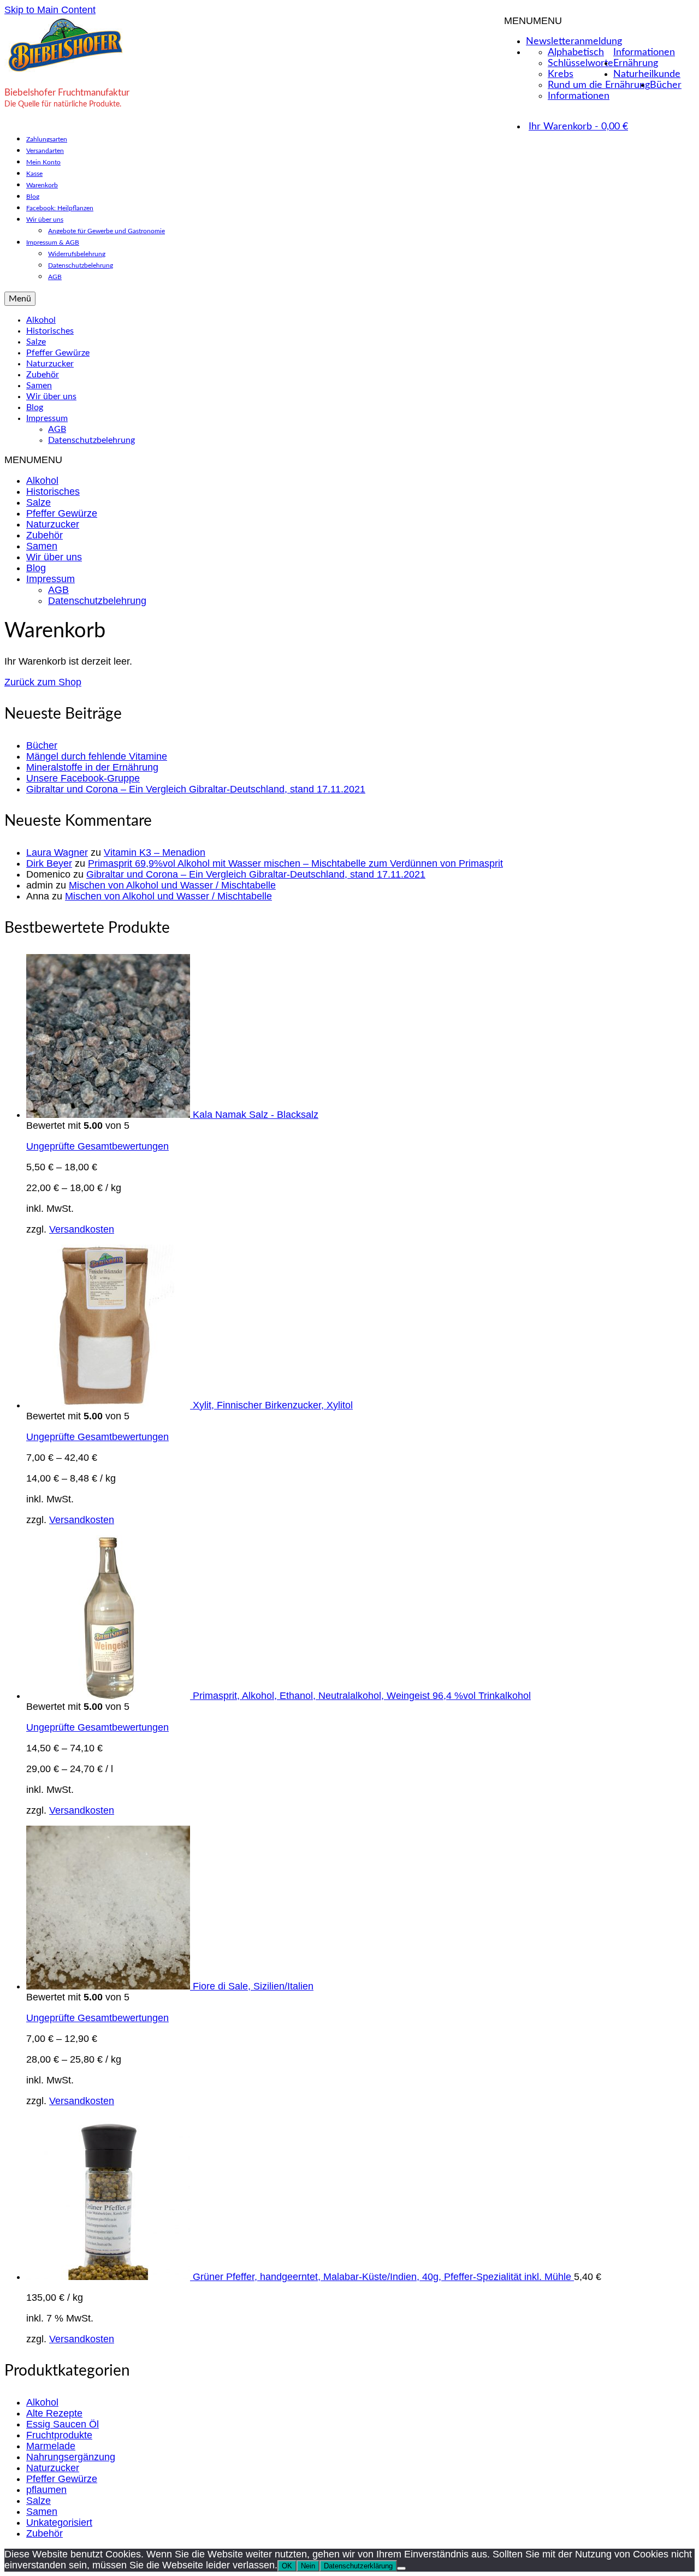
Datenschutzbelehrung (97, 601)
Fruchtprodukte (59, 2435)
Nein (308, 2566)
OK (287, 2566)
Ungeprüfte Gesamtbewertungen (97, 1146)
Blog (36, 568)
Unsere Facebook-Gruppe (83, 778)
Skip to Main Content (50, 10)
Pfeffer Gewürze (62, 513)
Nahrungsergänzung (71, 2457)
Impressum (51, 579)
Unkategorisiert (59, 2522)
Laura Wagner (57, 852)
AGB (58, 590)
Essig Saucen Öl (63, 2424)
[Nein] (401, 2568)
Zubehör (45, 535)
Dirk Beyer (49, 863)
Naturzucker (53, 524)
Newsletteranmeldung (574, 42)
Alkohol (42, 481)
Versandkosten (82, 1229)
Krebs (561, 74)
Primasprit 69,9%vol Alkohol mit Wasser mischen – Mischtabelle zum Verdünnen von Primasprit (295, 863)
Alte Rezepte (54, 2413)
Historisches (53, 491)
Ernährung (636, 63)
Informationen (644, 52)
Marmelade (51, 2446)
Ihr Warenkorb (578, 127)
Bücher (666, 85)
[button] (533, 21)
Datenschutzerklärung (358, 2566)
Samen (42, 546)
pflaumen (46, 2490)
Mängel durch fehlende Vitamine (97, 756)
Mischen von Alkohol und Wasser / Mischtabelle (172, 885)
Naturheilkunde (647, 74)
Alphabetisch (576, 52)
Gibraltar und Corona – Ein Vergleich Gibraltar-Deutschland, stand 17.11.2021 (196, 789)
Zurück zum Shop (43, 682)
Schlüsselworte (580, 63)
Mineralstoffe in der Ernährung (92, 767)
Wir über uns (54, 557)
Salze (38, 502)
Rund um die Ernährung (599, 85)
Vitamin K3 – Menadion (155, 852)
